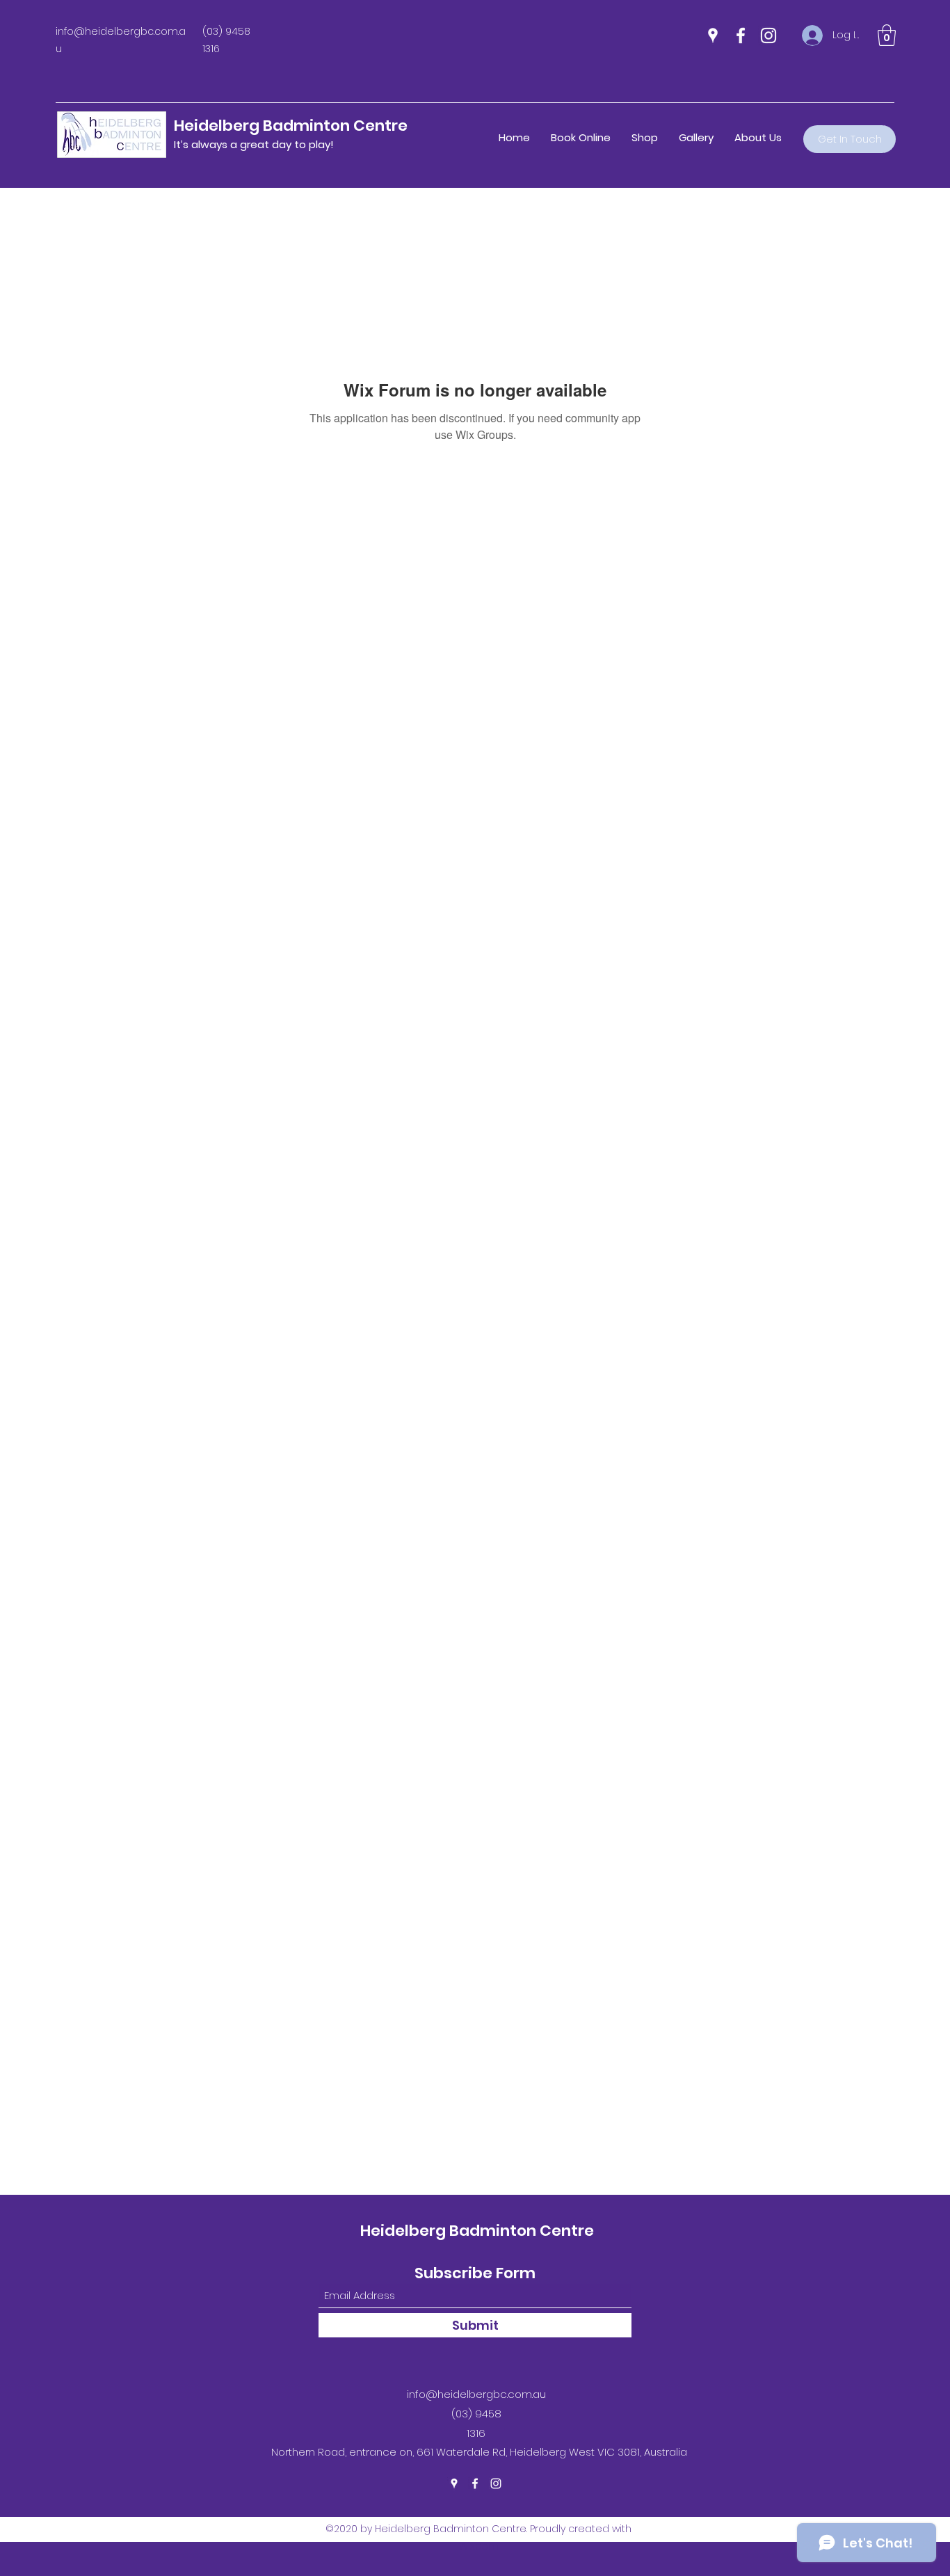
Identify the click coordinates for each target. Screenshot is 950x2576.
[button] (887, 35)
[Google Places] (713, 35)
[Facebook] (741, 35)
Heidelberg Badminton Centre (291, 126)
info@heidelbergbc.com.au (476, 2394)
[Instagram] (768, 35)
